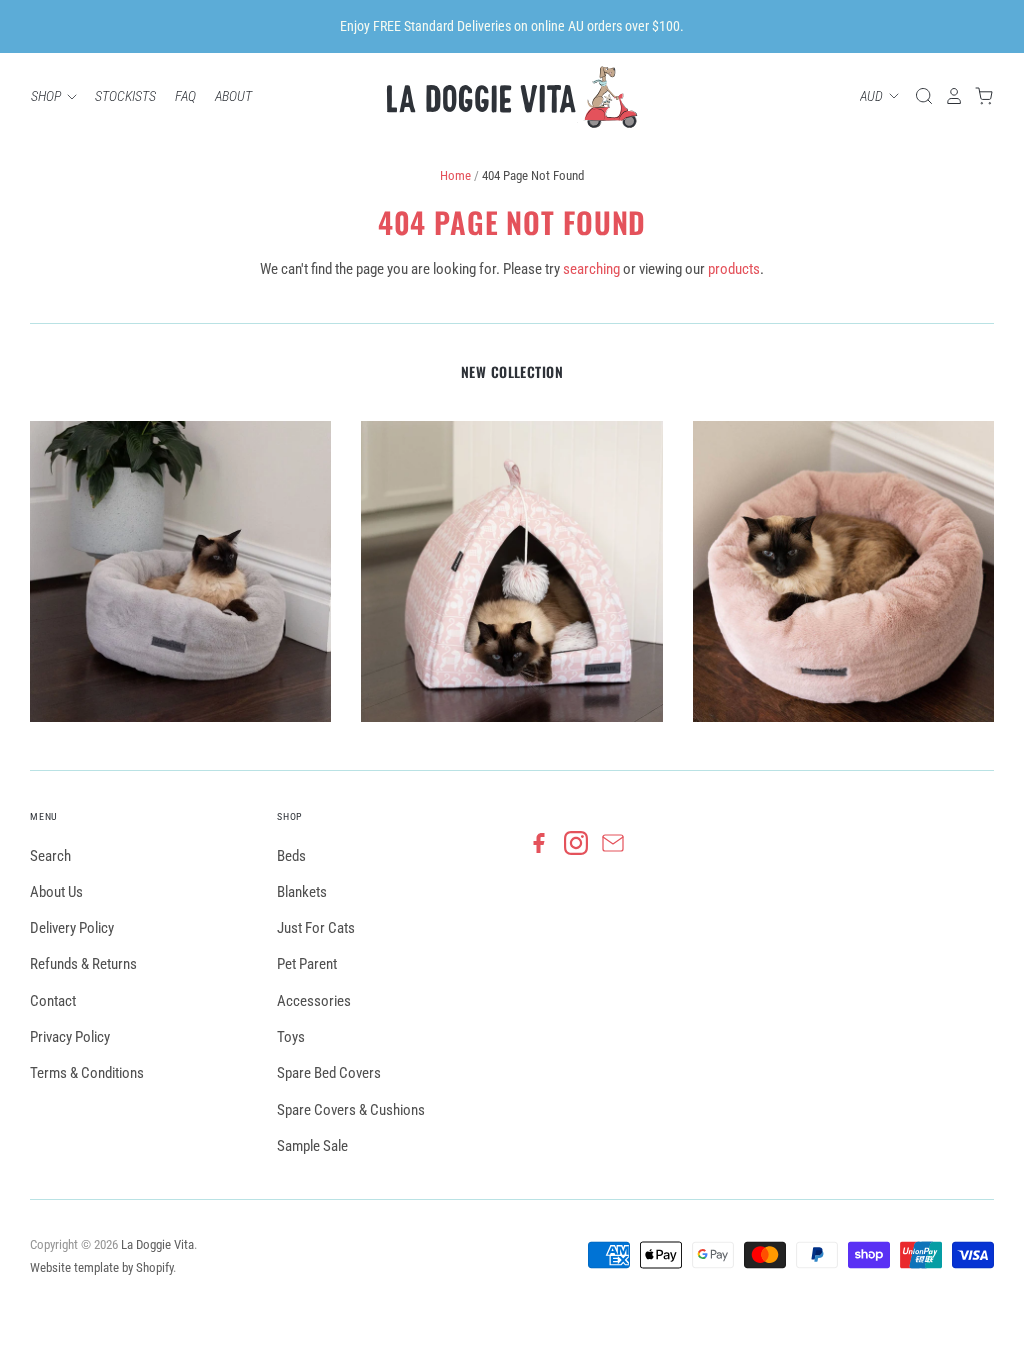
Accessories (314, 1001)
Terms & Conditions (87, 1073)
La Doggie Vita (157, 1244)
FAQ (185, 96)
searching (591, 269)
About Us (56, 892)
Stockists (125, 96)
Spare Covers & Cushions (351, 1110)
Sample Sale (312, 1146)
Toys (291, 1037)
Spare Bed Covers (329, 1073)
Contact (53, 1001)
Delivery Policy (72, 928)
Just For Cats (316, 928)
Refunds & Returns (83, 964)
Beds (291, 856)
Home (455, 175)
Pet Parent (307, 964)
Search (50, 856)
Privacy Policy (70, 1037)
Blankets (302, 892)
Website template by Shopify (101, 1267)
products (734, 269)
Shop (47, 96)
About (233, 96)
